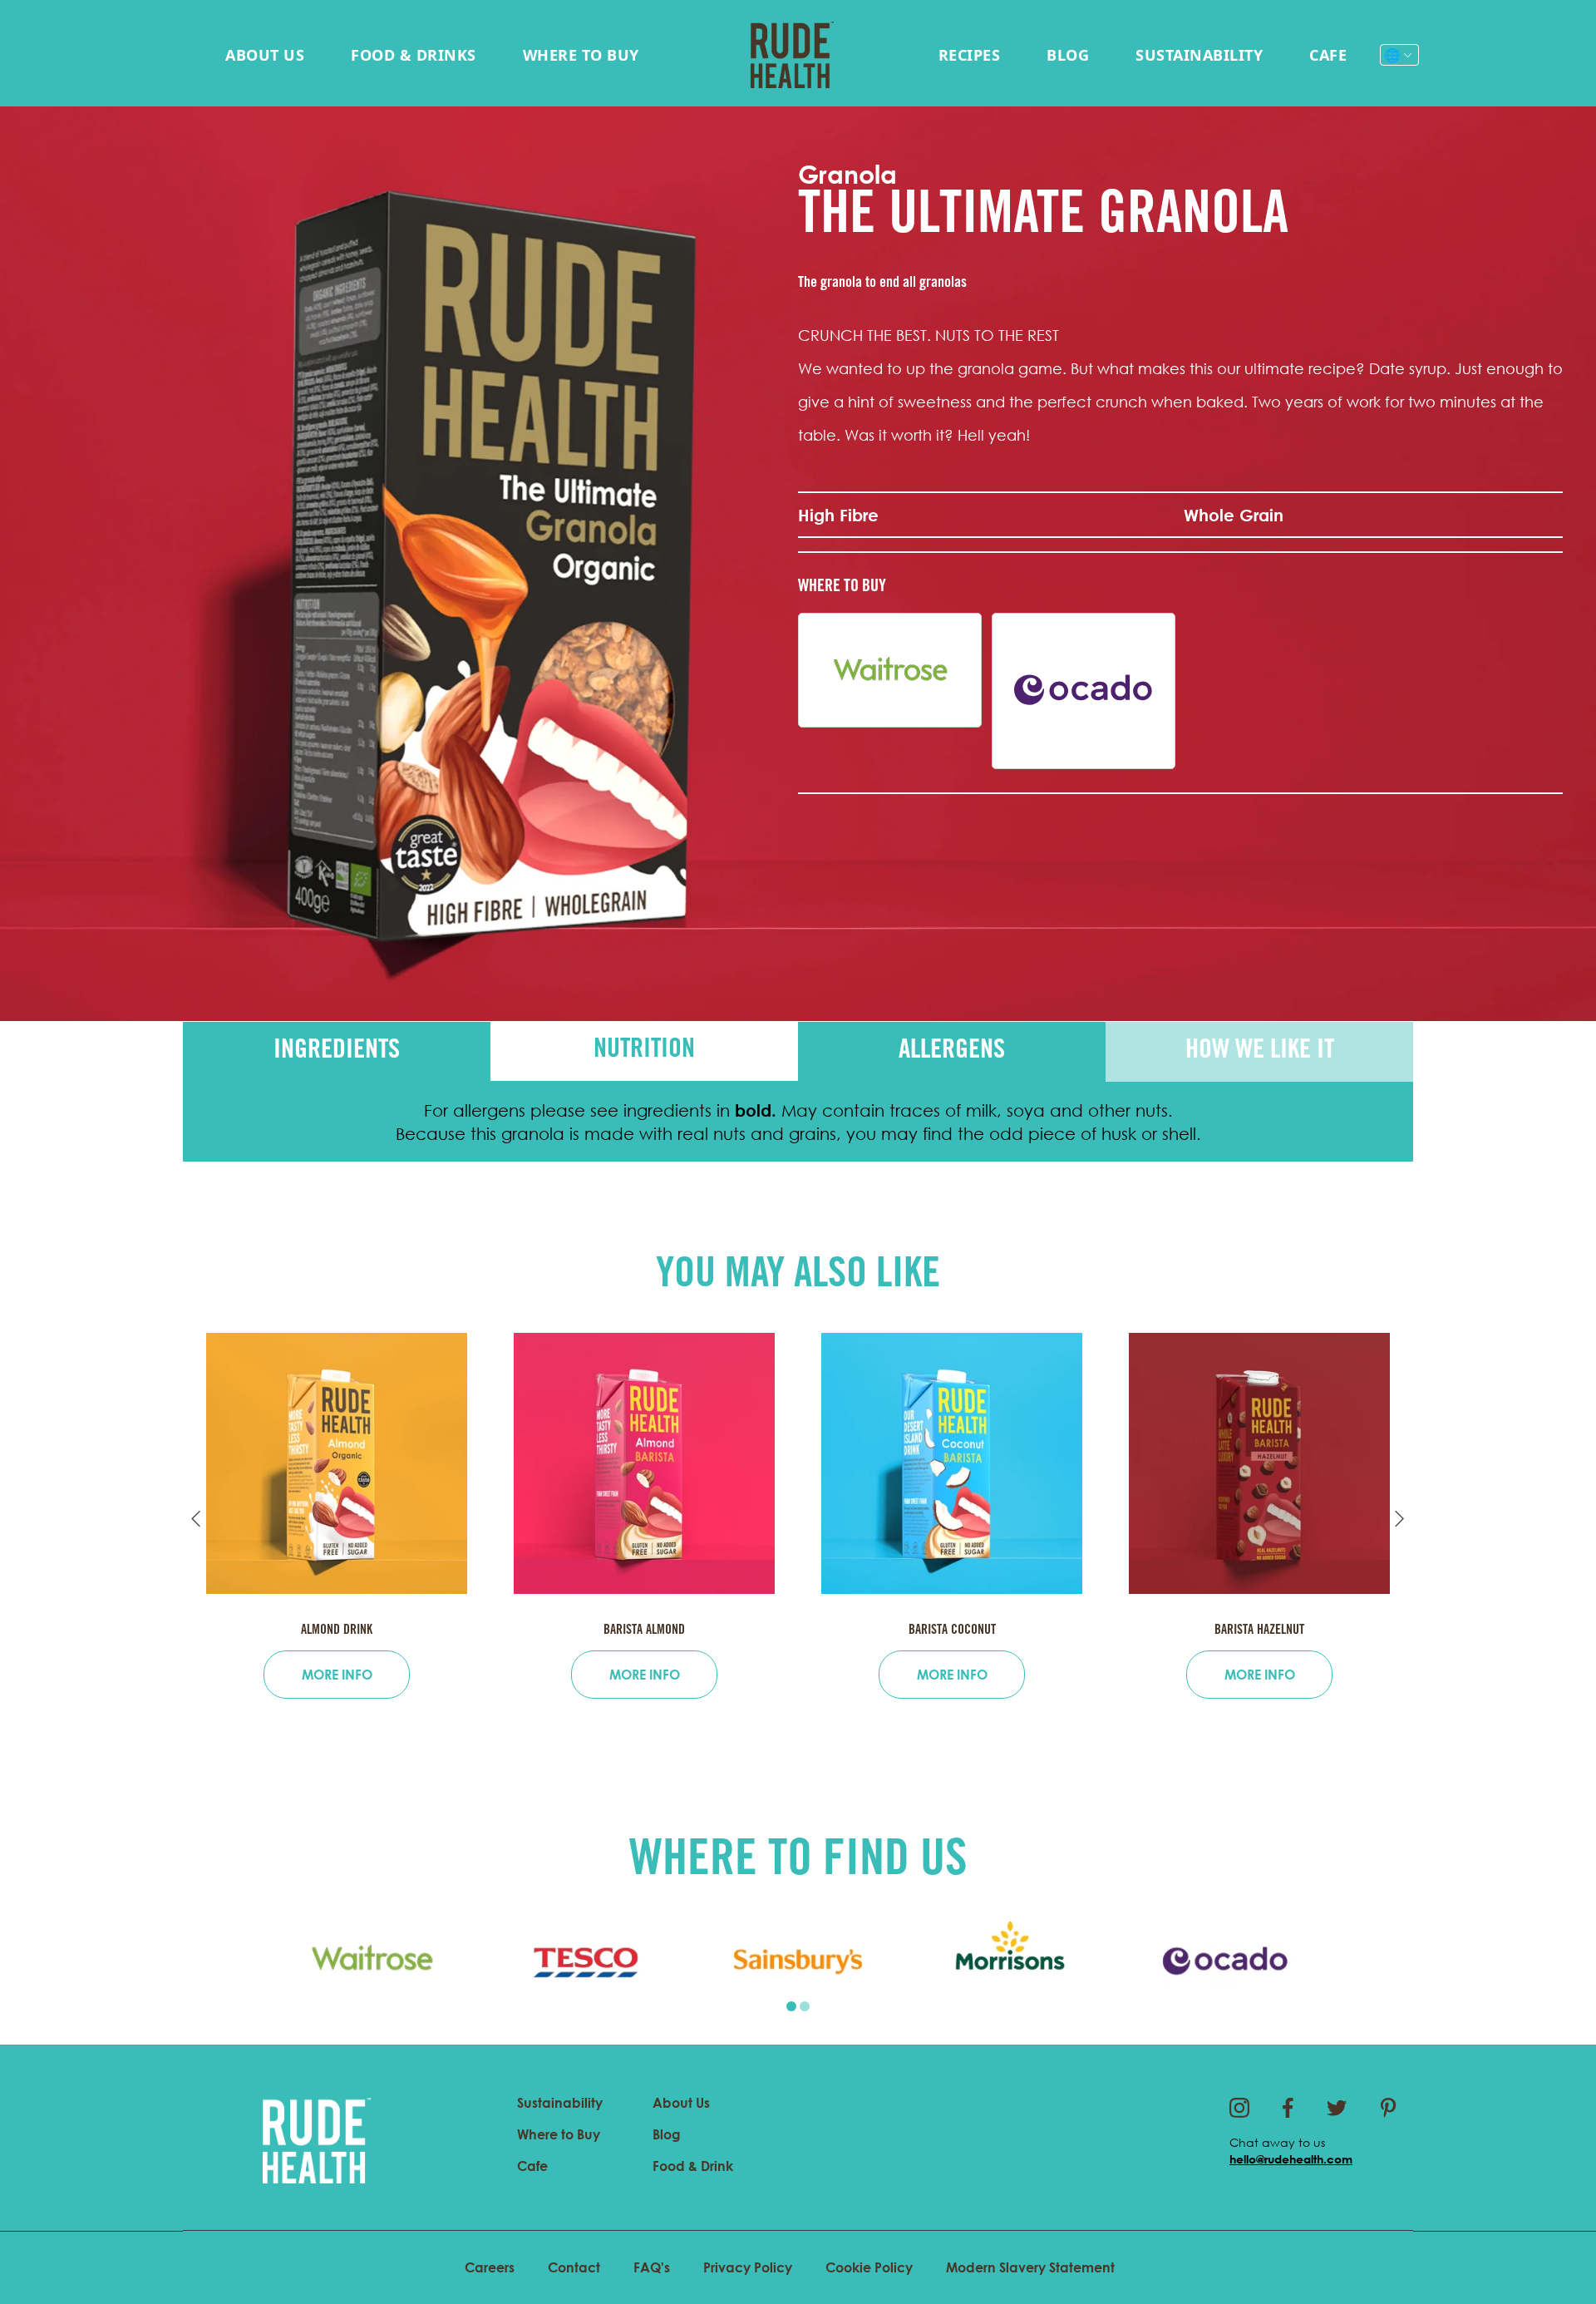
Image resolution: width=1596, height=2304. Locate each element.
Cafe (1328, 55)
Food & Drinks (414, 55)
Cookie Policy (869, 2267)
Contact (574, 2267)
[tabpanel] (372, 1961)
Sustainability (1199, 55)
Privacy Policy (748, 2267)
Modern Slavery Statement (1030, 2267)
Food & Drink (693, 2166)
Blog (1068, 55)
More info (337, 1675)
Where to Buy (581, 55)
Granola (847, 174)
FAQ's (652, 2267)
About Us (265, 55)
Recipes (970, 55)
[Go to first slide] (1400, 1519)
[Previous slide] (196, 1519)
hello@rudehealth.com (1291, 2159)
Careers (490, 2267)
